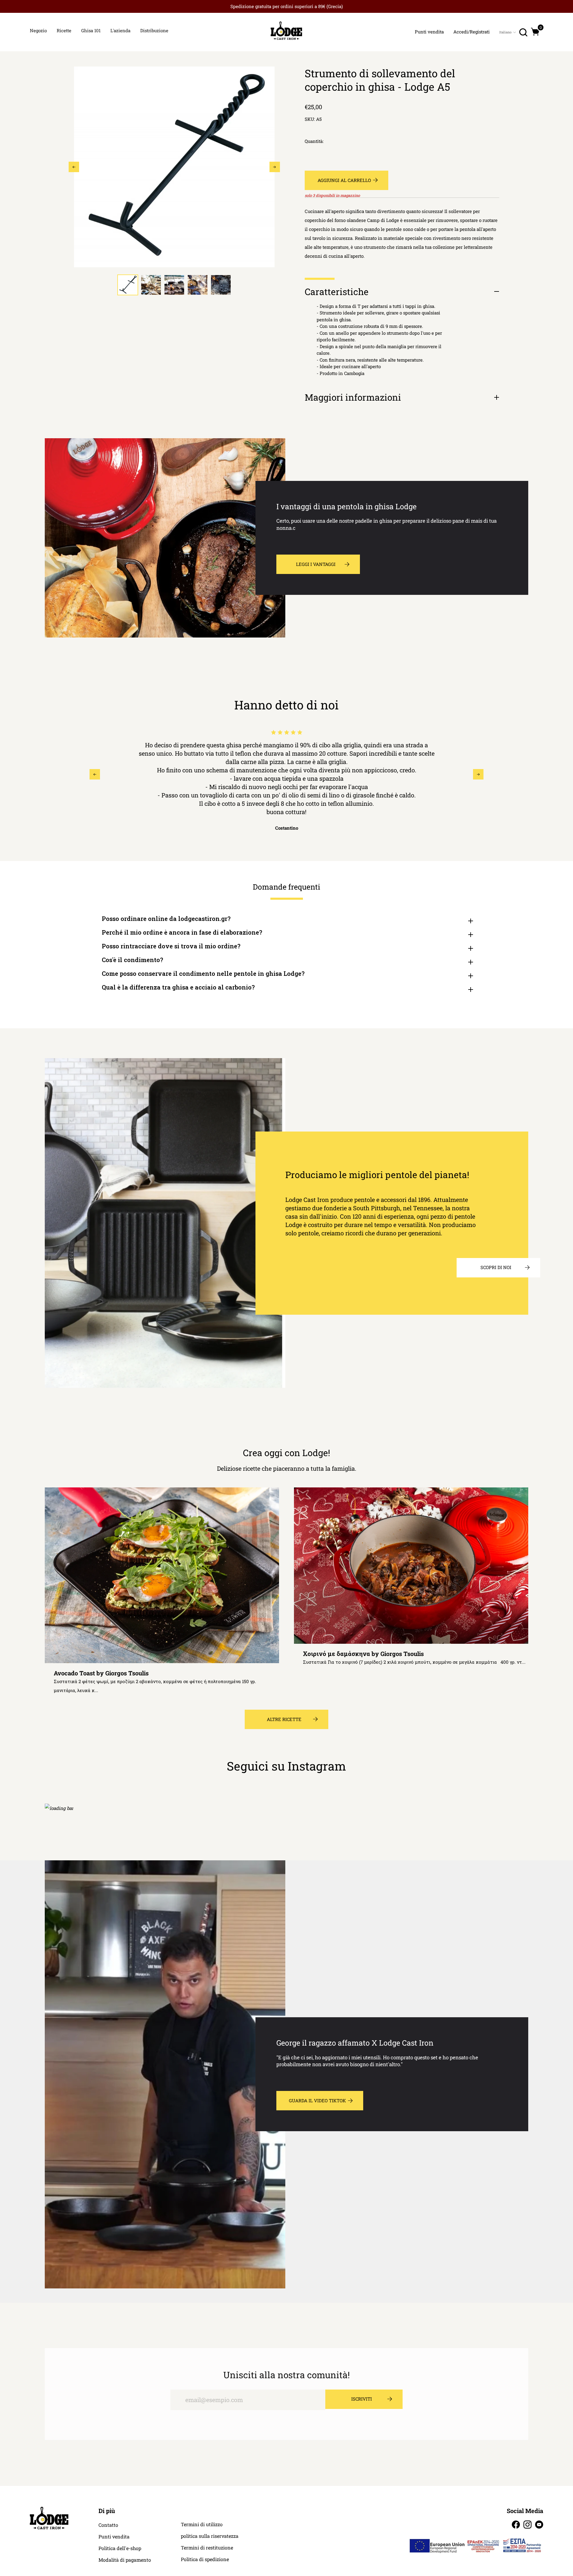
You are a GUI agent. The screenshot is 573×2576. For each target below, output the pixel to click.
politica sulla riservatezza (210, 2536)
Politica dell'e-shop (120, 2548)
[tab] (128, 285)
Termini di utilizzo (202, 2524)
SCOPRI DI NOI (496, 1267)
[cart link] (535, 32)
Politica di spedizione (205, 2559)
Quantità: (314, 141)
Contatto (108, 2525)
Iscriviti (362, 2399)
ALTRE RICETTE (284, 1719)
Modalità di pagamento (125, 2560)
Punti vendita (114, 2537)
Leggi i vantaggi (316, 564)
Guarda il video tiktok (317, 2100)
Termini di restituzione (207, 2548)
